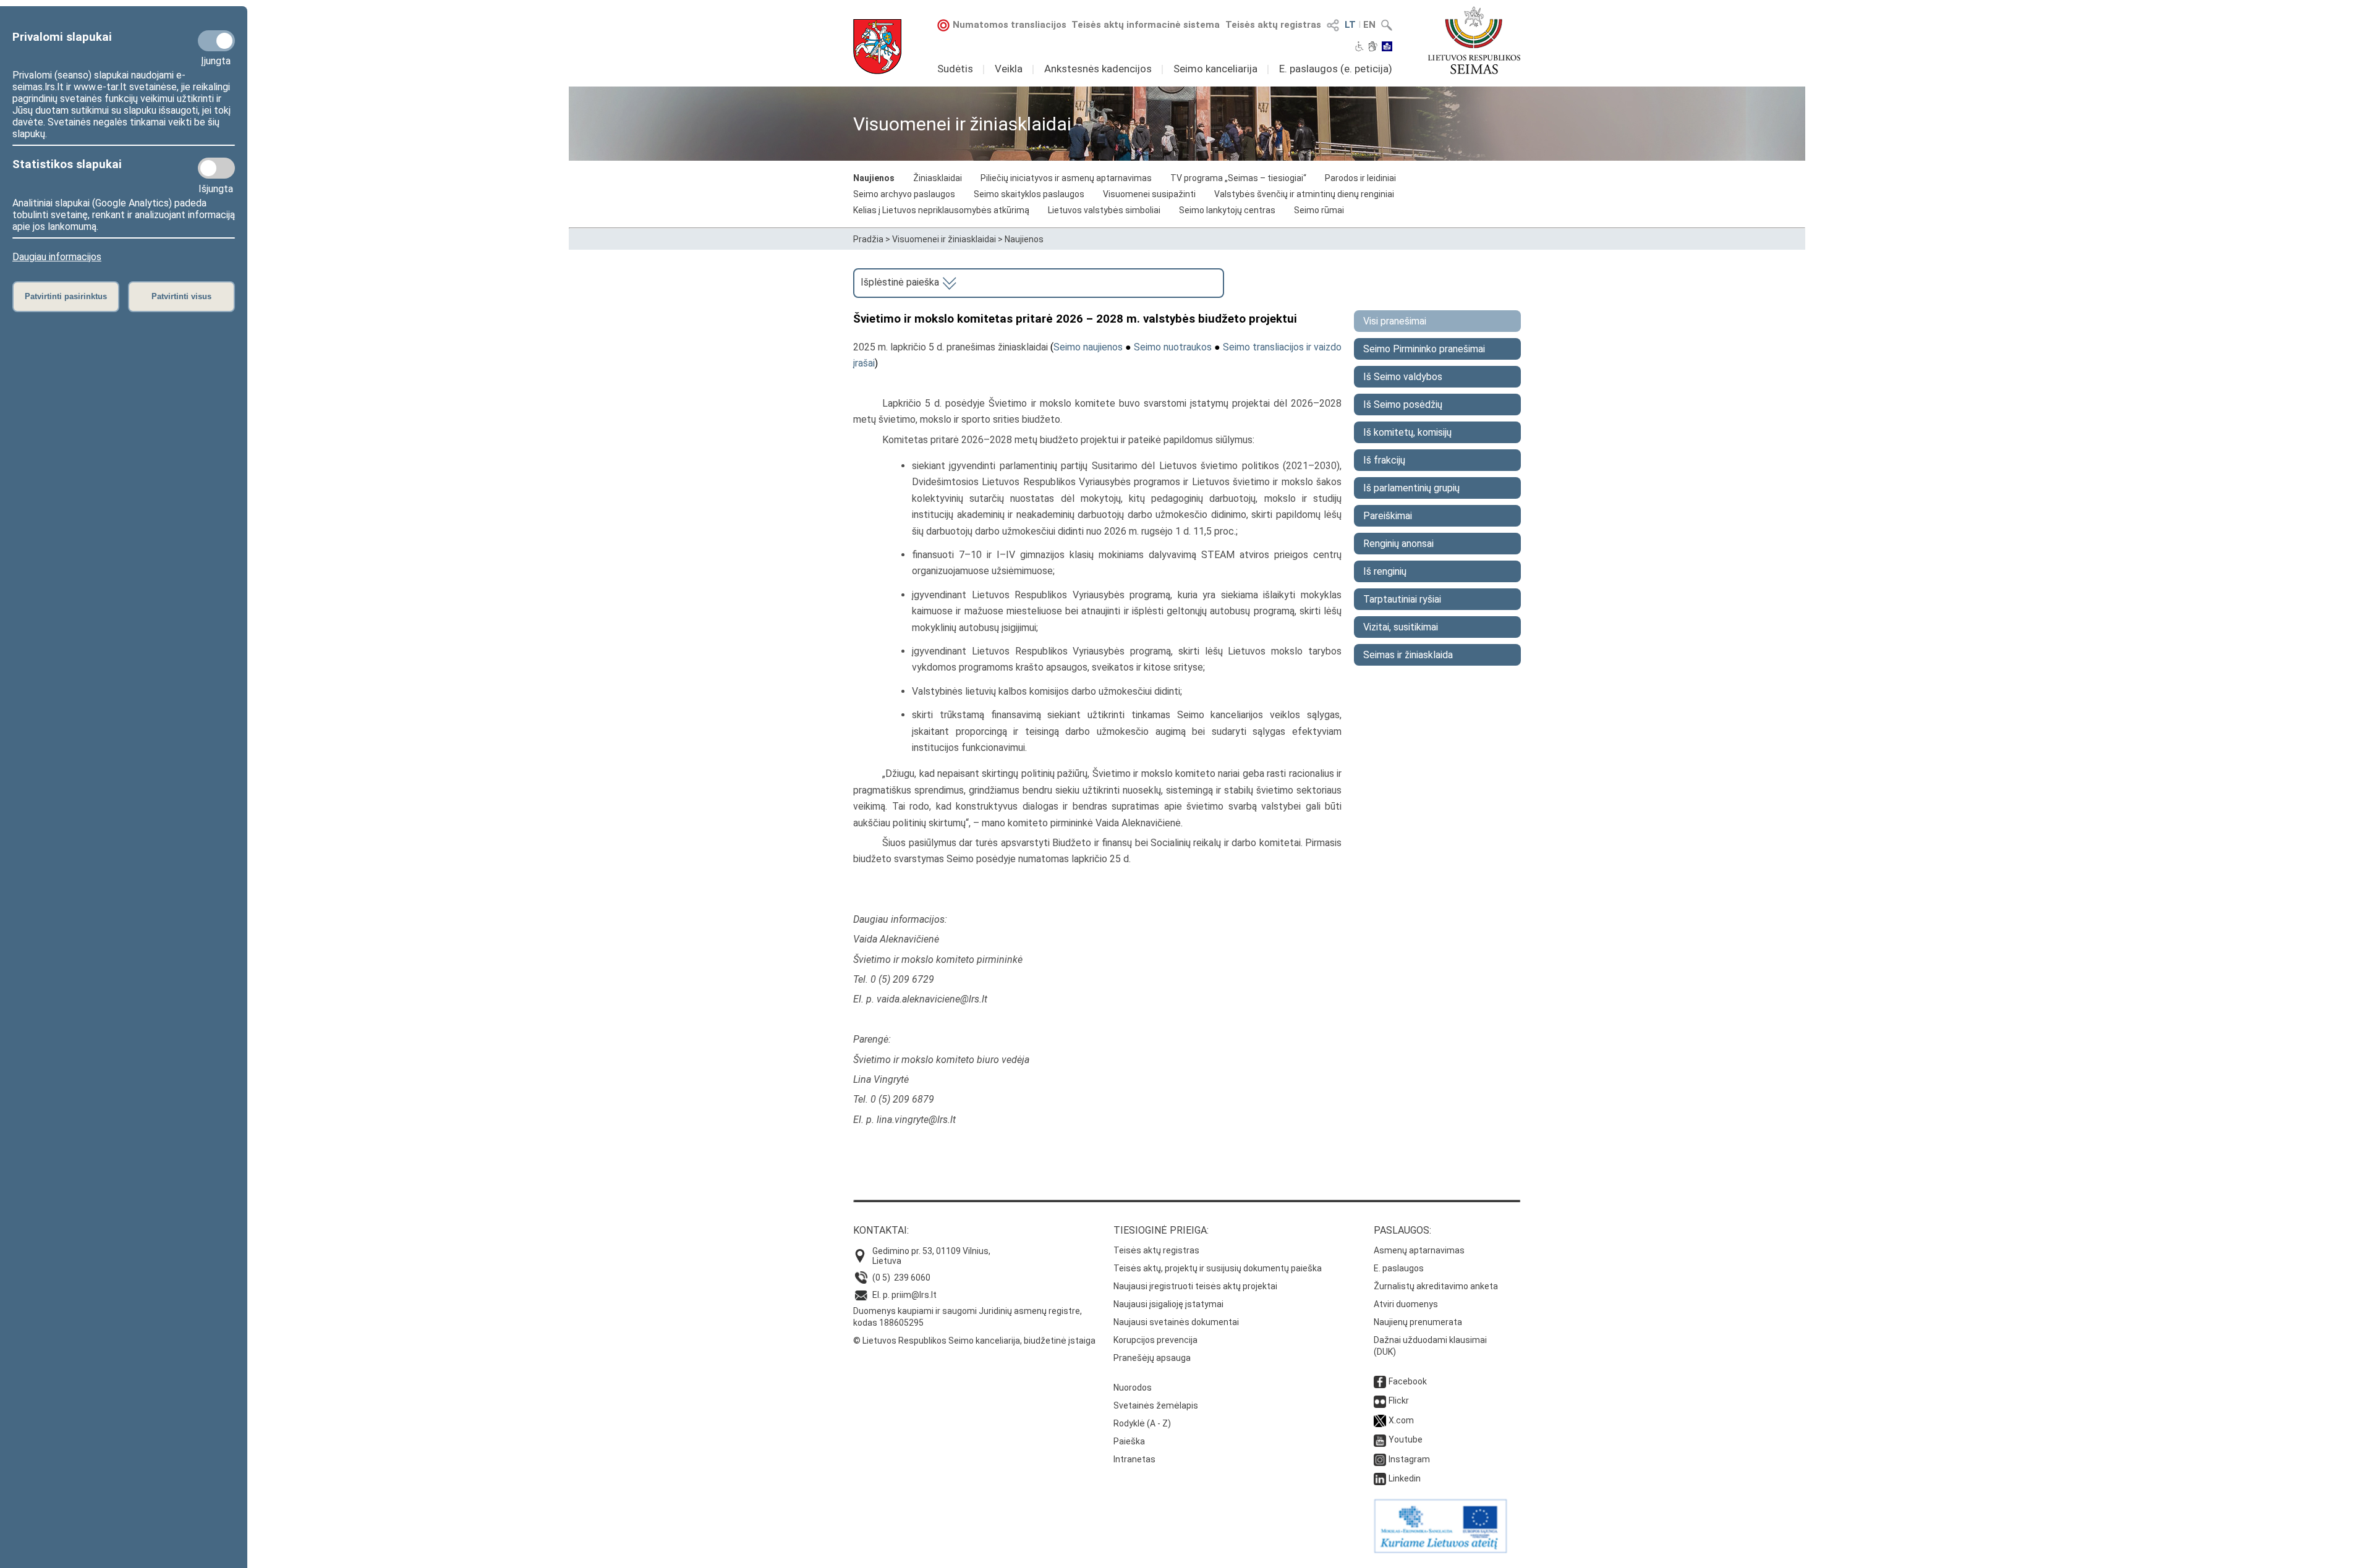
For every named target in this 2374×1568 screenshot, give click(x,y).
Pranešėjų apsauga (1152, 1358)
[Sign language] (1373, 48)
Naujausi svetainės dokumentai (1176, 1322)
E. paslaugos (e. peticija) (1336, 69)
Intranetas (1134, 1459)
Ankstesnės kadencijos (1098, 69)
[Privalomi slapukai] (216, 41)
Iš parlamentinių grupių (1411, 488)
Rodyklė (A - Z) (1142, 1423)
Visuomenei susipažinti (1149, 194)
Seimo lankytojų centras (1227, 210)
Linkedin (1405, 1478)
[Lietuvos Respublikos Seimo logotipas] (1474, 40)
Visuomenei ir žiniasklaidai (944, 239)
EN (1369, 25)
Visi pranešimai (1395, 321)
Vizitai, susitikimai (1401, 627)
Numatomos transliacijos (1010, 25)
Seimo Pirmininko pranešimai (1424, 349)
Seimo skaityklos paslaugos (1029, 194)
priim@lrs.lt (914, 1295)
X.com (1401, 1420)
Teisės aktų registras (1273, 25)
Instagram (1409, 1459)
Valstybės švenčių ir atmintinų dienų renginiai (1304, 194)
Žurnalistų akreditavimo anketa (1436, 1286)
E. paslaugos (1399, 1268)
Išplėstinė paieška (901, 282)
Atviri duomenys (1406, 1304)
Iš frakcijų (1384, 460)
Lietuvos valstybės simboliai (1104, 210)
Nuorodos (1133, 1388)
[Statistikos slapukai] (216, 168)
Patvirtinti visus (181, 296)
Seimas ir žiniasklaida (1408, 655)
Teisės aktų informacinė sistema (1146, 25)
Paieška (1129, 1441)
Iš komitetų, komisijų (1407, 432)
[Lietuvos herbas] (877, 47)
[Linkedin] (1380, 1478)
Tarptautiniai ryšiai (1402, 599)
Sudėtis (955, 69)
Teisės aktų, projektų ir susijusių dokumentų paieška (1218, 1268)
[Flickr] (1380, 1401)
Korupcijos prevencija (1155, 1340)
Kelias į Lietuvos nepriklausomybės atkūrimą (941, 210)
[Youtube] (1380, 1439)
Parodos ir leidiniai (1360, 178)
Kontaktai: (881, 1230)
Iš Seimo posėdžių (1403, 405)
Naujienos (874, 178)
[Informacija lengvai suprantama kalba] (1387, 48)
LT (1350, 25)
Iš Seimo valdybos (1403, 377)
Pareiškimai (1388, 516)
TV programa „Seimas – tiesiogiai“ (1238, 178)
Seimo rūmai (1319, 210)
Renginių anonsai (1398, 544)
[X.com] (1380, 1420)
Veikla (1009, 69)
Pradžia (868, 239)
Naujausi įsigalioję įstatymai (1168, 1304)
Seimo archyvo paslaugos (904, 194)
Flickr (1399, 1401)
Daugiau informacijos (57, 257)
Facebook (1408, 1381)
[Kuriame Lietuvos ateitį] (1440, 1550)
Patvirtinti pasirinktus (66, 296)
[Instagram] (1380, 1459)
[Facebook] (1380, 1381)
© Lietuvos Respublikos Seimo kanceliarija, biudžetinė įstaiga (974, 1341)
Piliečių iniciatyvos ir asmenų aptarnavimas (1066, 178)
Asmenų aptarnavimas (1419, 1250)
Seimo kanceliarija (1215, 69)
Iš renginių (1385, 571)
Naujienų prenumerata (1418, 1322)
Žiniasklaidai (938, 178)
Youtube (1406, 1439)
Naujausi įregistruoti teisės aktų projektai (1195, 1286)
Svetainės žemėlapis (1156, 1405)
